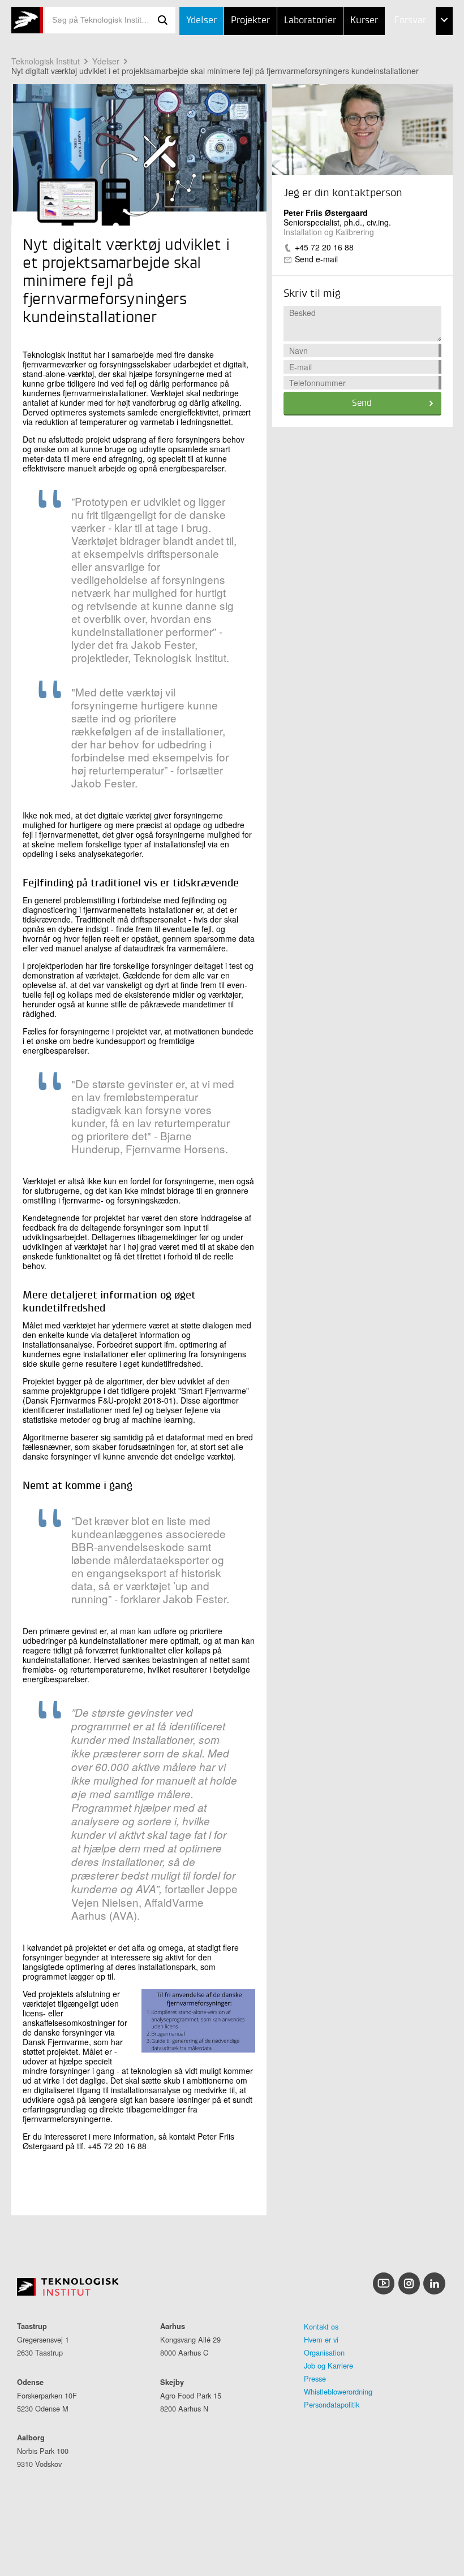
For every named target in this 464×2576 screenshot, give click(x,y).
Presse (315, 2378)
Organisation (324, 2352)
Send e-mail (316, 259)
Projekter (250, 21)
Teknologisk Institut (46, 61)
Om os (384, 105)
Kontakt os (321, 2326)
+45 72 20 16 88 (324, 247)
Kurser (364, 21)
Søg (163, 20)
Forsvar (410, 21)
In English (393, 134)
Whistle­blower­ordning (338, 2391)
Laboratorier (310, 21)
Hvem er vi (321, 2339)
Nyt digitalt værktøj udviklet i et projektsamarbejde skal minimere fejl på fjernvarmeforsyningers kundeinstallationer (215, 71)
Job (378, 49)
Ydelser (201, 21)
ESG (379, 78)
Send (362, 404)
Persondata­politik (332, 2404)
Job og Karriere (328, 2365)
